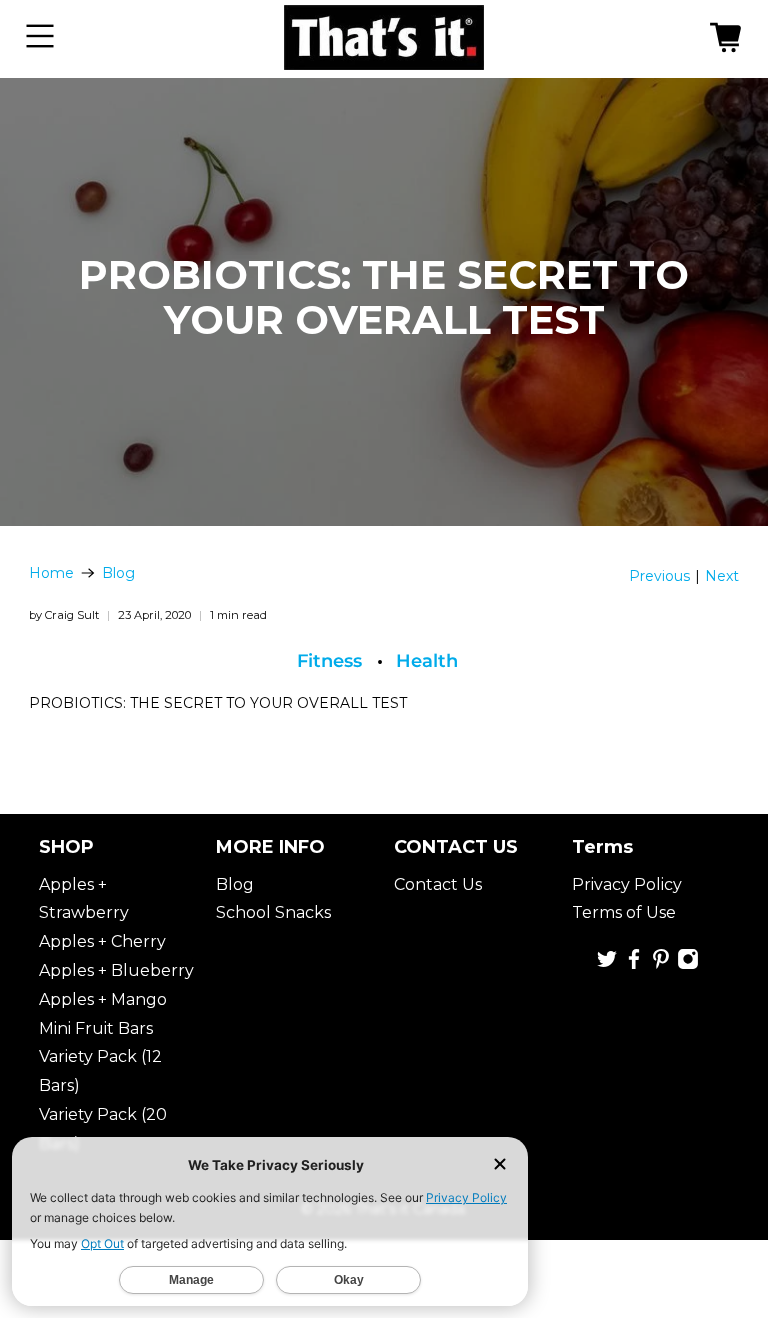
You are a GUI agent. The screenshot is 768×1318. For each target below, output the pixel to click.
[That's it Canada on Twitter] (607, 964)
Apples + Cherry (102, 941)
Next (722, 576)
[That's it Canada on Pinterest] (661, 964)
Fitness (329, 661)
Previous (659, 576)
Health (427, 661)
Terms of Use (624, 912)
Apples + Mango (103, 999)
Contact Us (438, 884)
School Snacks (273, 912)
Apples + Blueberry (116, 970)
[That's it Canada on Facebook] (634, 964)
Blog (118, 573)
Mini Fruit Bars (96, 1028)
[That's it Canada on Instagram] (688, 964)
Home (51, 573)
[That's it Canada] (384, 39)
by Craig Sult (64, 615)
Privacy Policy (627, 884)
